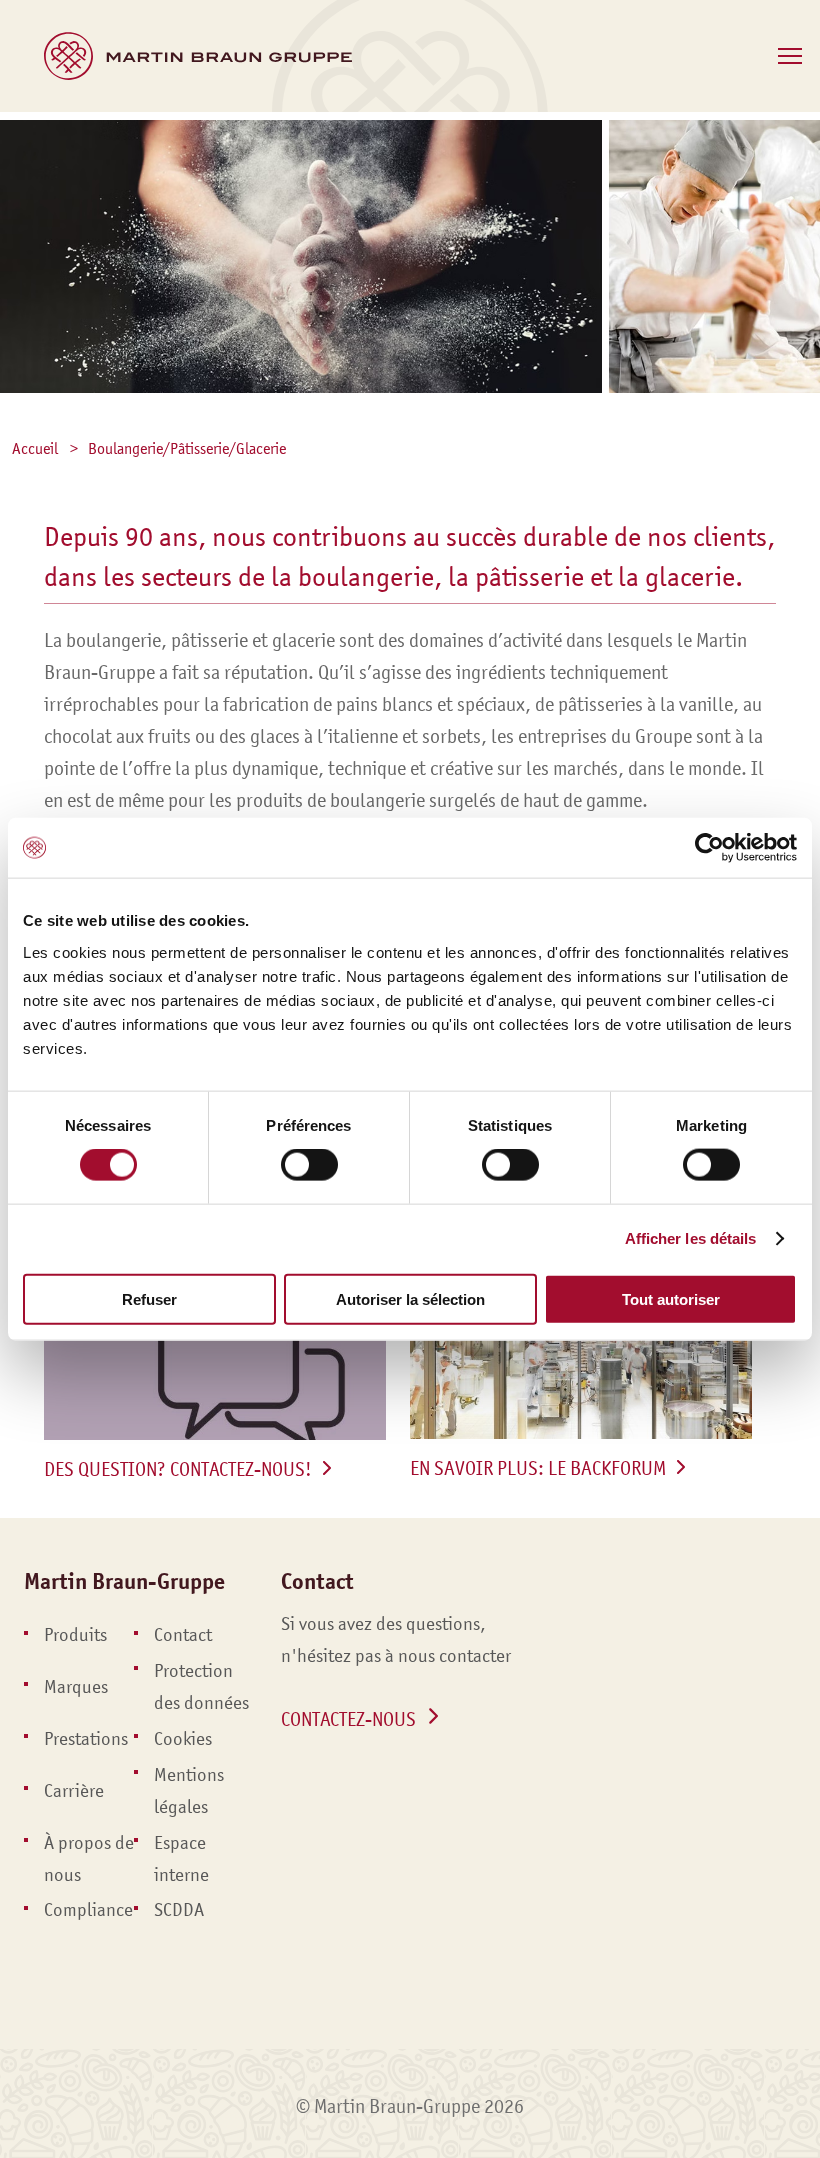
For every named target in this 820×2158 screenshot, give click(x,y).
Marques (76, 1687)
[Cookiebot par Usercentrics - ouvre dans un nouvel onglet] (709, 848)
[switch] (309, 1165)
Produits (75, 1635)
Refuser (149, 1298)
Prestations (86, 1739)
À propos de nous (89, 1859)
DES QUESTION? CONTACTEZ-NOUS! (178, 1469)
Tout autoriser (671, 1298)
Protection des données (201, 1687)
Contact (183, 1635)
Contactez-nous (348, 1719)
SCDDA (179, 1910)
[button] (790, 56)
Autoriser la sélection (410, 1298)
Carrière (74, 1791)
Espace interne (181, 1859)
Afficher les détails (691, 1238)
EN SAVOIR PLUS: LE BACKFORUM (538, 1468)
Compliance (88, 1910)
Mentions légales (189, 1791)
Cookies (183, 1739)
